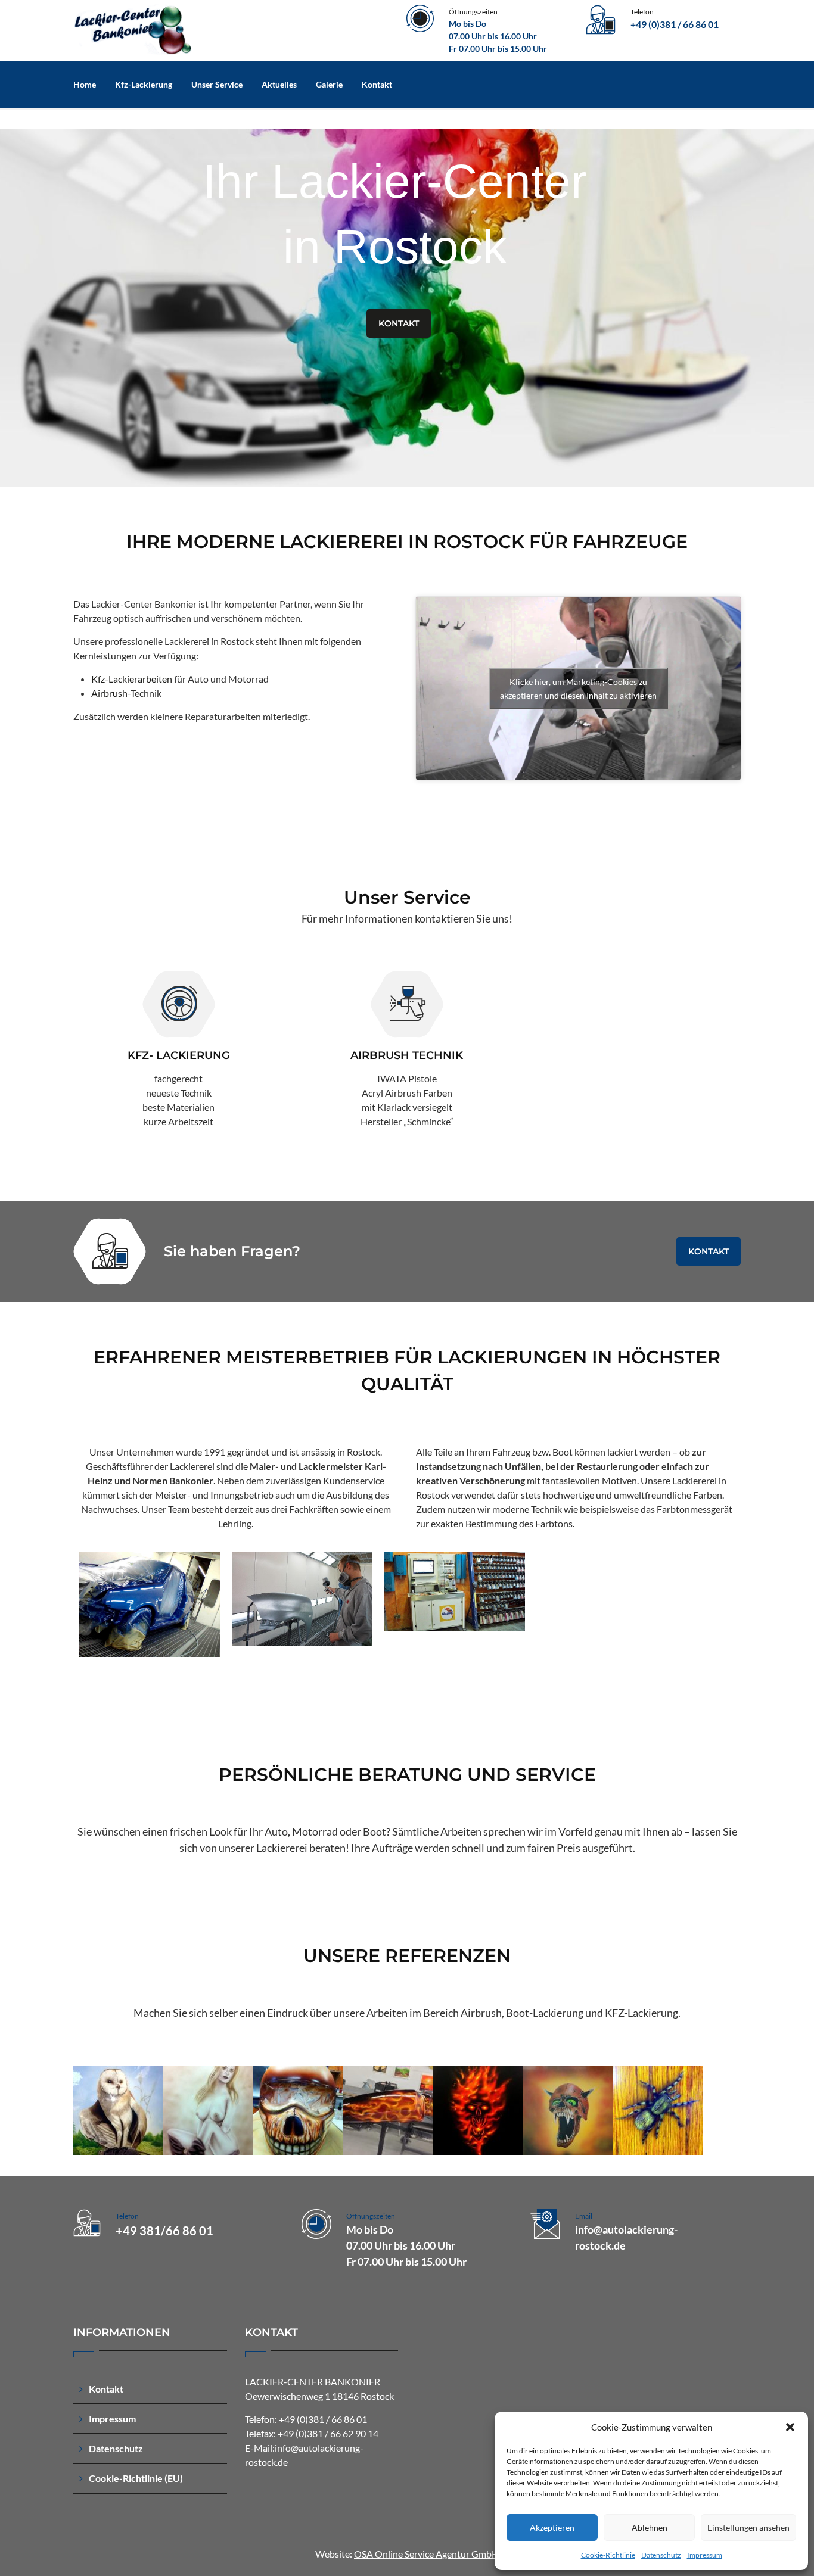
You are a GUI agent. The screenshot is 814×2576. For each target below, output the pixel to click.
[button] (790, 2427)
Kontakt (377, 84)
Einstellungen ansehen (748, 2527)
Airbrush (109, 693)
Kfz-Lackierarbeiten (132, 679)
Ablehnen (650, 2527)
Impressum (705, 2555)
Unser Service (217, 84)
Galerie (329, 84)
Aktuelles (279, 84)
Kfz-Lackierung (144, 84)
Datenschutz (661, 2555)
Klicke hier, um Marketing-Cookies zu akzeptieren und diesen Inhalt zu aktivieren (578, 689)
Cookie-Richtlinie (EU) (136, 2478)
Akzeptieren (552, 2527)
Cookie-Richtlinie (608, 2555)
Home (85, 84)
